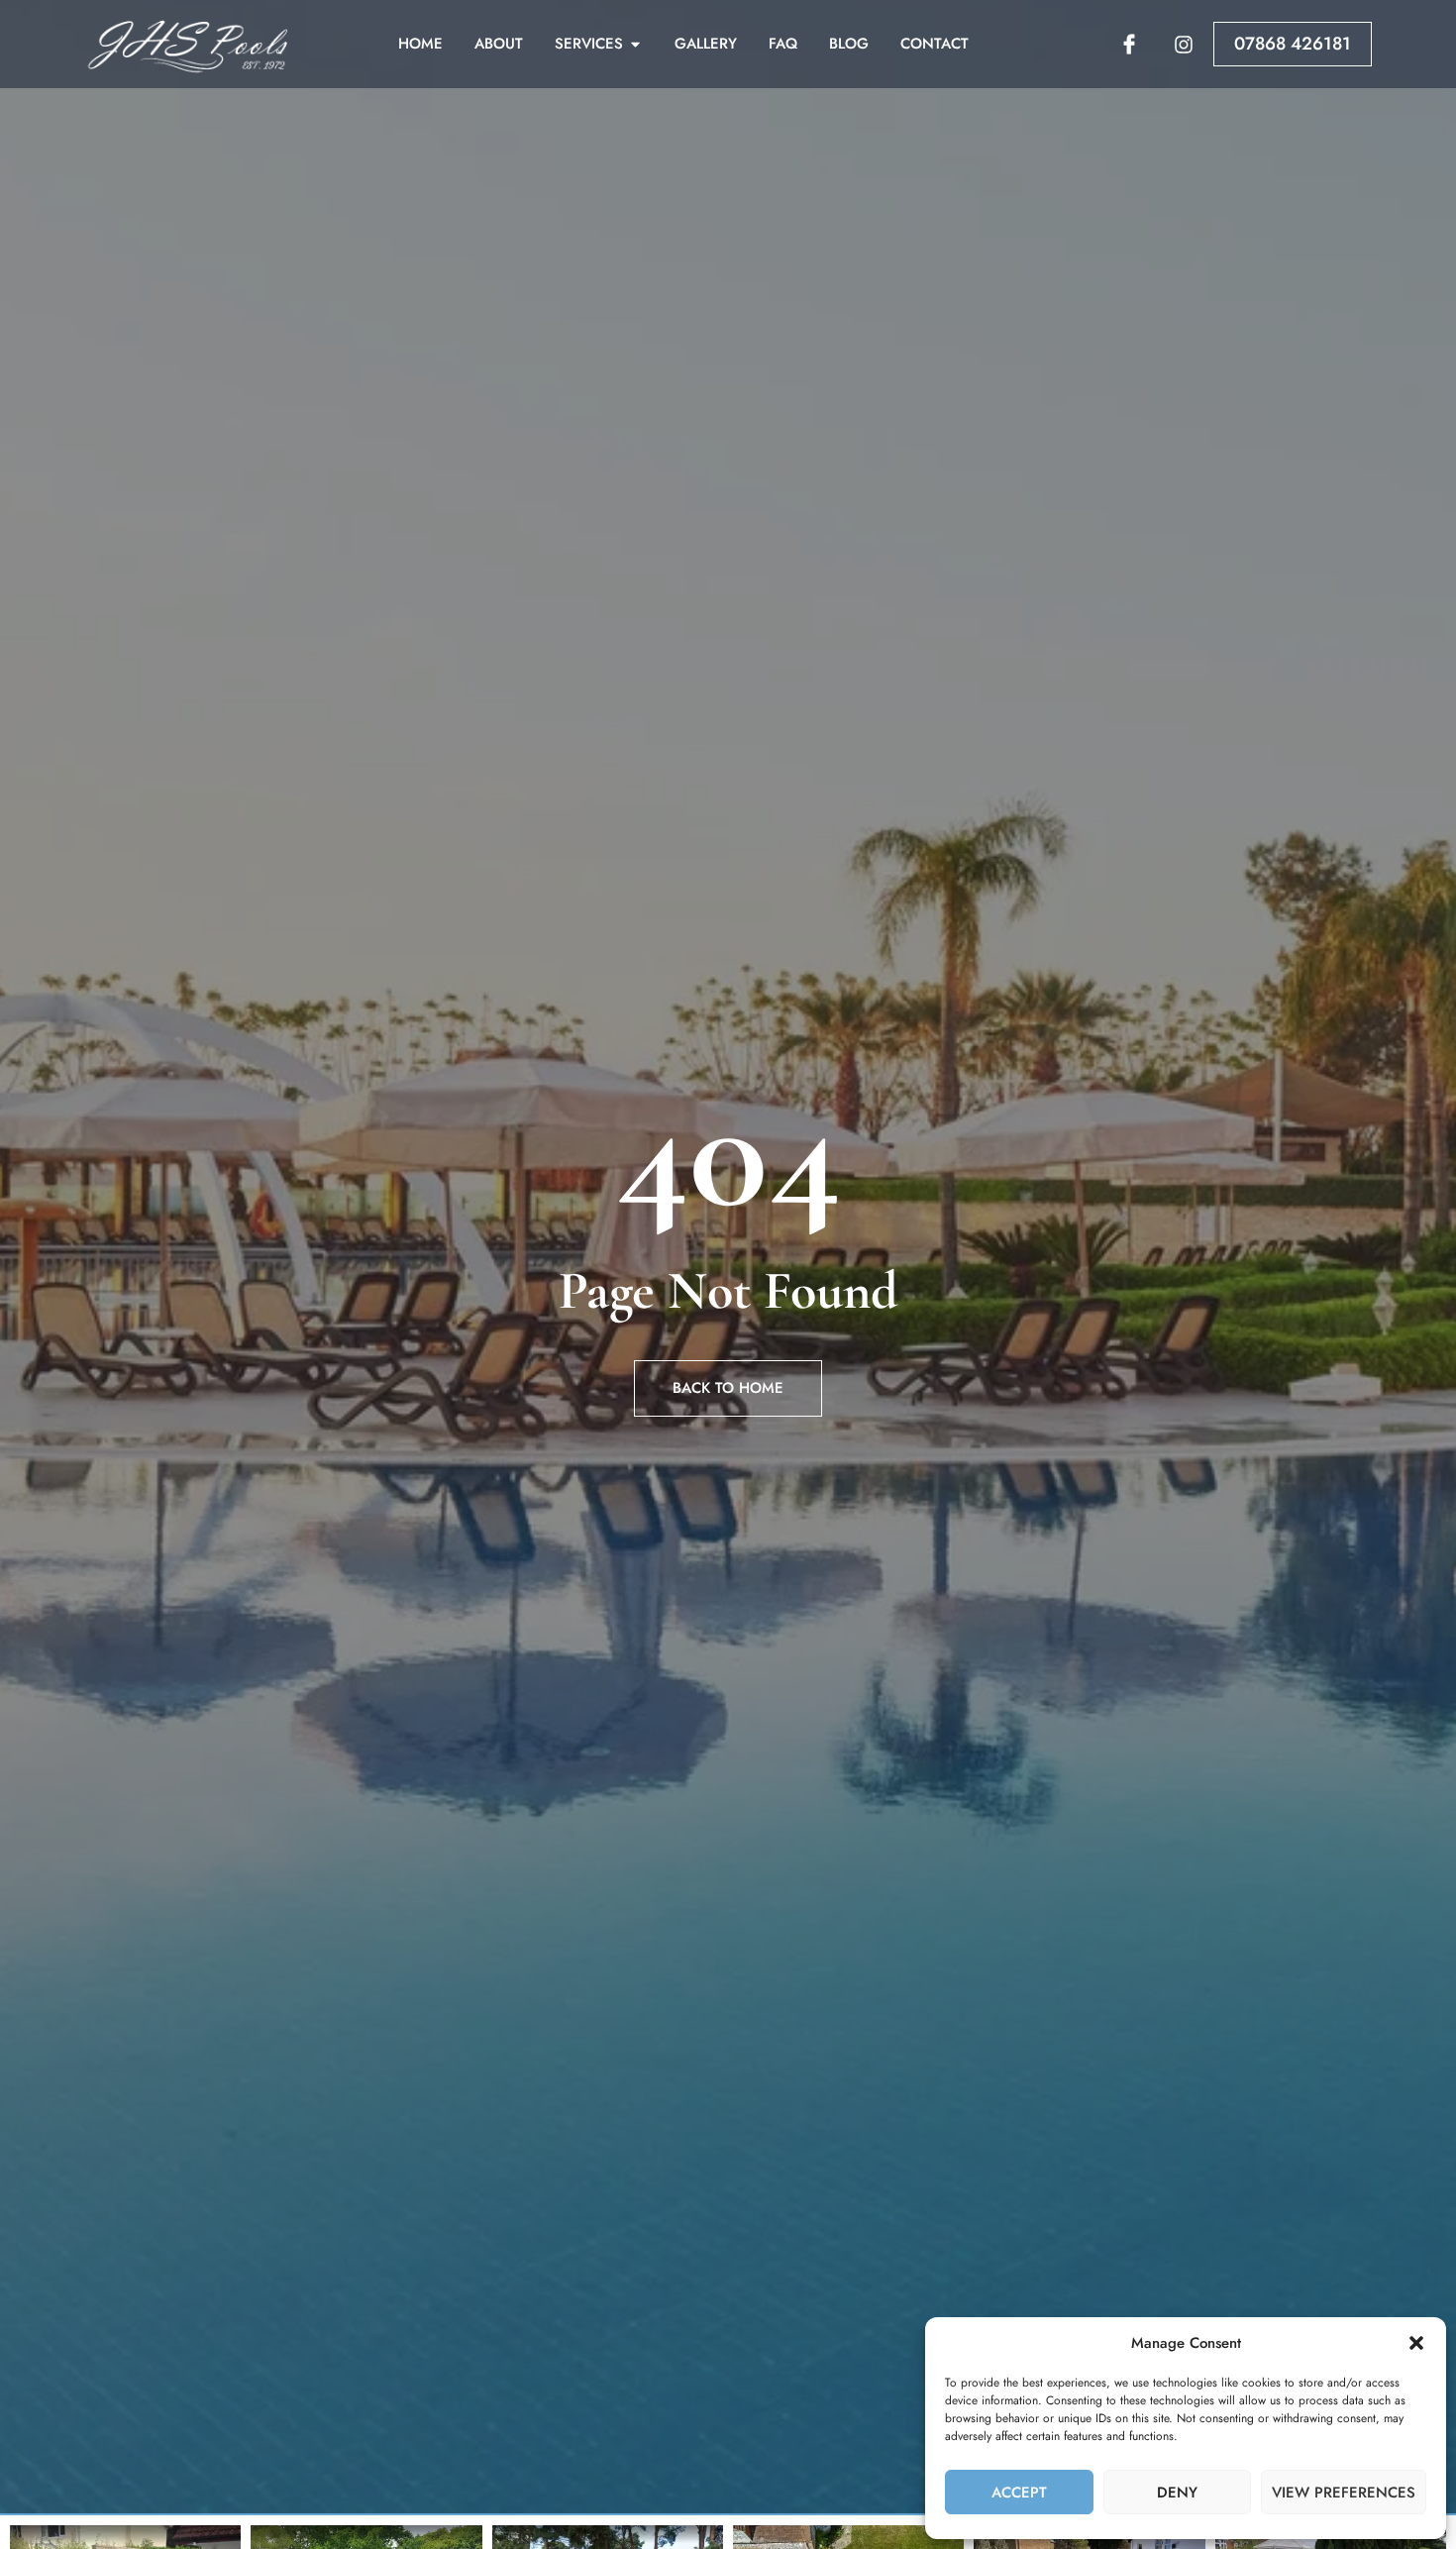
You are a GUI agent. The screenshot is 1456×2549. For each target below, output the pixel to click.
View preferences (1344, 2493)
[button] (1416, 2343)
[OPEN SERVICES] (635, 44)
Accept (1019, 2493)
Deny (1177, 2493)
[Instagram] (1184, 45)
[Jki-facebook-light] (1129, 45)
